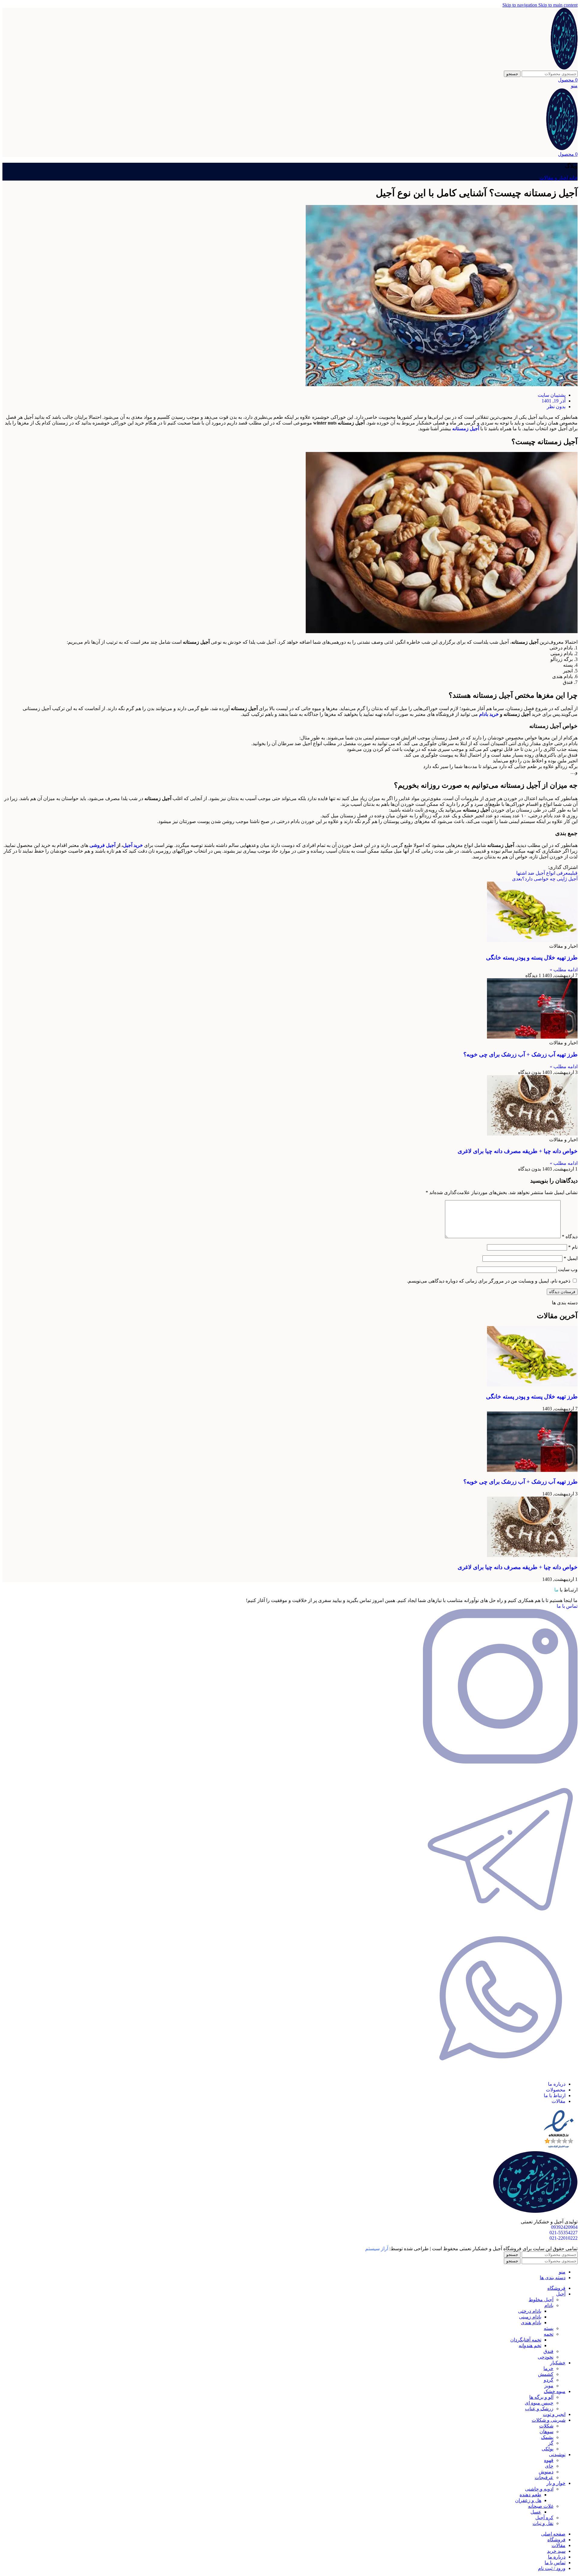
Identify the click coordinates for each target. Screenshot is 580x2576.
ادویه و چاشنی (539, 2489)
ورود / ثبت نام (552, 2568)
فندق (548, 2351)
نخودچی (546, 2357)
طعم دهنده (530, 2495)
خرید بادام (489, 714)
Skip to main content (558, 5)
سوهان (546, 2432)
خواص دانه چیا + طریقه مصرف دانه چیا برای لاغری (518, 1151)
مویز (549, 2386)
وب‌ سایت (568, 1269)
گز (551, 2443)
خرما (548, 2368)
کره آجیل (544, 2518)
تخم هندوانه (530, 2345)
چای (549, 2466)
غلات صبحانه (541, 2506)
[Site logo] (564, 68)
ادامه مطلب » (564, 970)
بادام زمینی (530, 2317)
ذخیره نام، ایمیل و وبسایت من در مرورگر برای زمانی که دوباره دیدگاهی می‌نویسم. (489, 1281)
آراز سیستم (377, 2249)
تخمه (549, 2334)
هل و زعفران (528, 2500)
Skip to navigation (520, 5)
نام (573, 1247)
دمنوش (546, 2472)
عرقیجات (544, 2477)
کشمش (546, 2374)
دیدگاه (570, 1237)
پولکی (548, 2449)
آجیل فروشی (102, 845)
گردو (549, 2380)
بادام (549, 2305)
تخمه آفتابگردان (526, 2340)
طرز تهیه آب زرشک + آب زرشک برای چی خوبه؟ (520, 1054)
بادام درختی (530, 2311)
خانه (573, 178)
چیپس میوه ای (539, 2403)
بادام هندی (531, 2323)
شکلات (546, 2426)
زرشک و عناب (539, 2409)
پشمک (547, 2437)
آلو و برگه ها (541, 2397)
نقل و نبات (543, 2523)
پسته (549, 2328)
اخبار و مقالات (554, 178)
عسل (536, 2512)
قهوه (549, 2460)
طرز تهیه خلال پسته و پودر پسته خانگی (532, 958)
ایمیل (571, 1258)
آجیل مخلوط (541, 2300)
